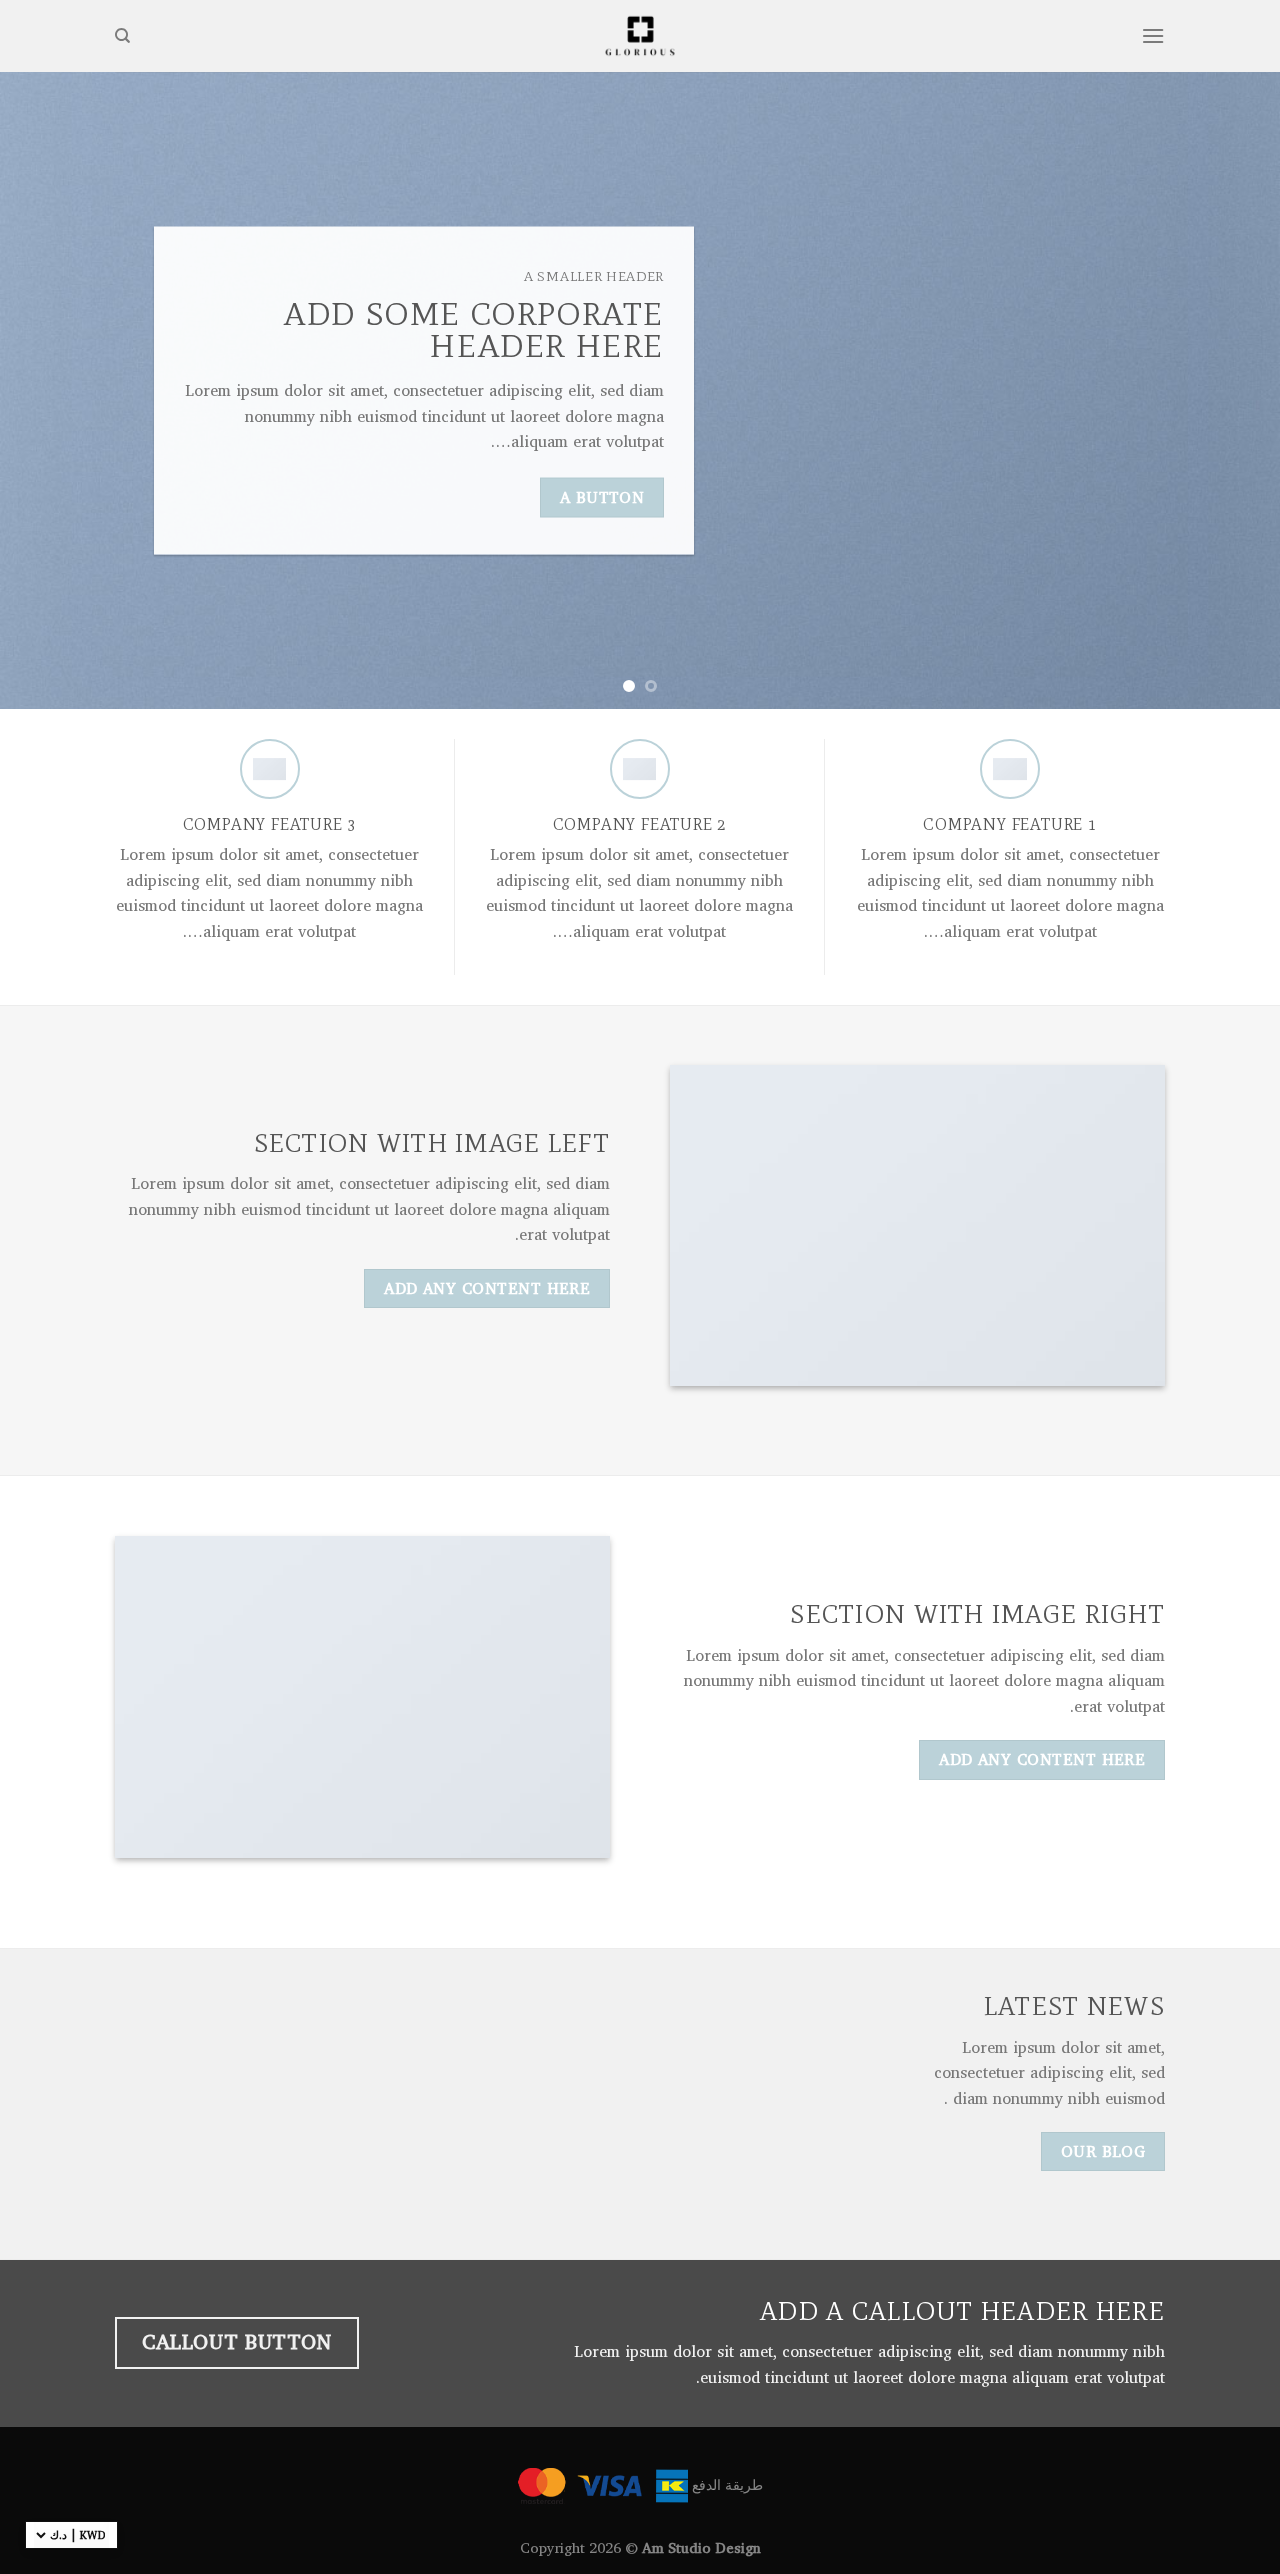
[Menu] (1153, 35)
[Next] (36, 390)
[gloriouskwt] (640, 35)
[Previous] (1229, 390)
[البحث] (122, 36)
